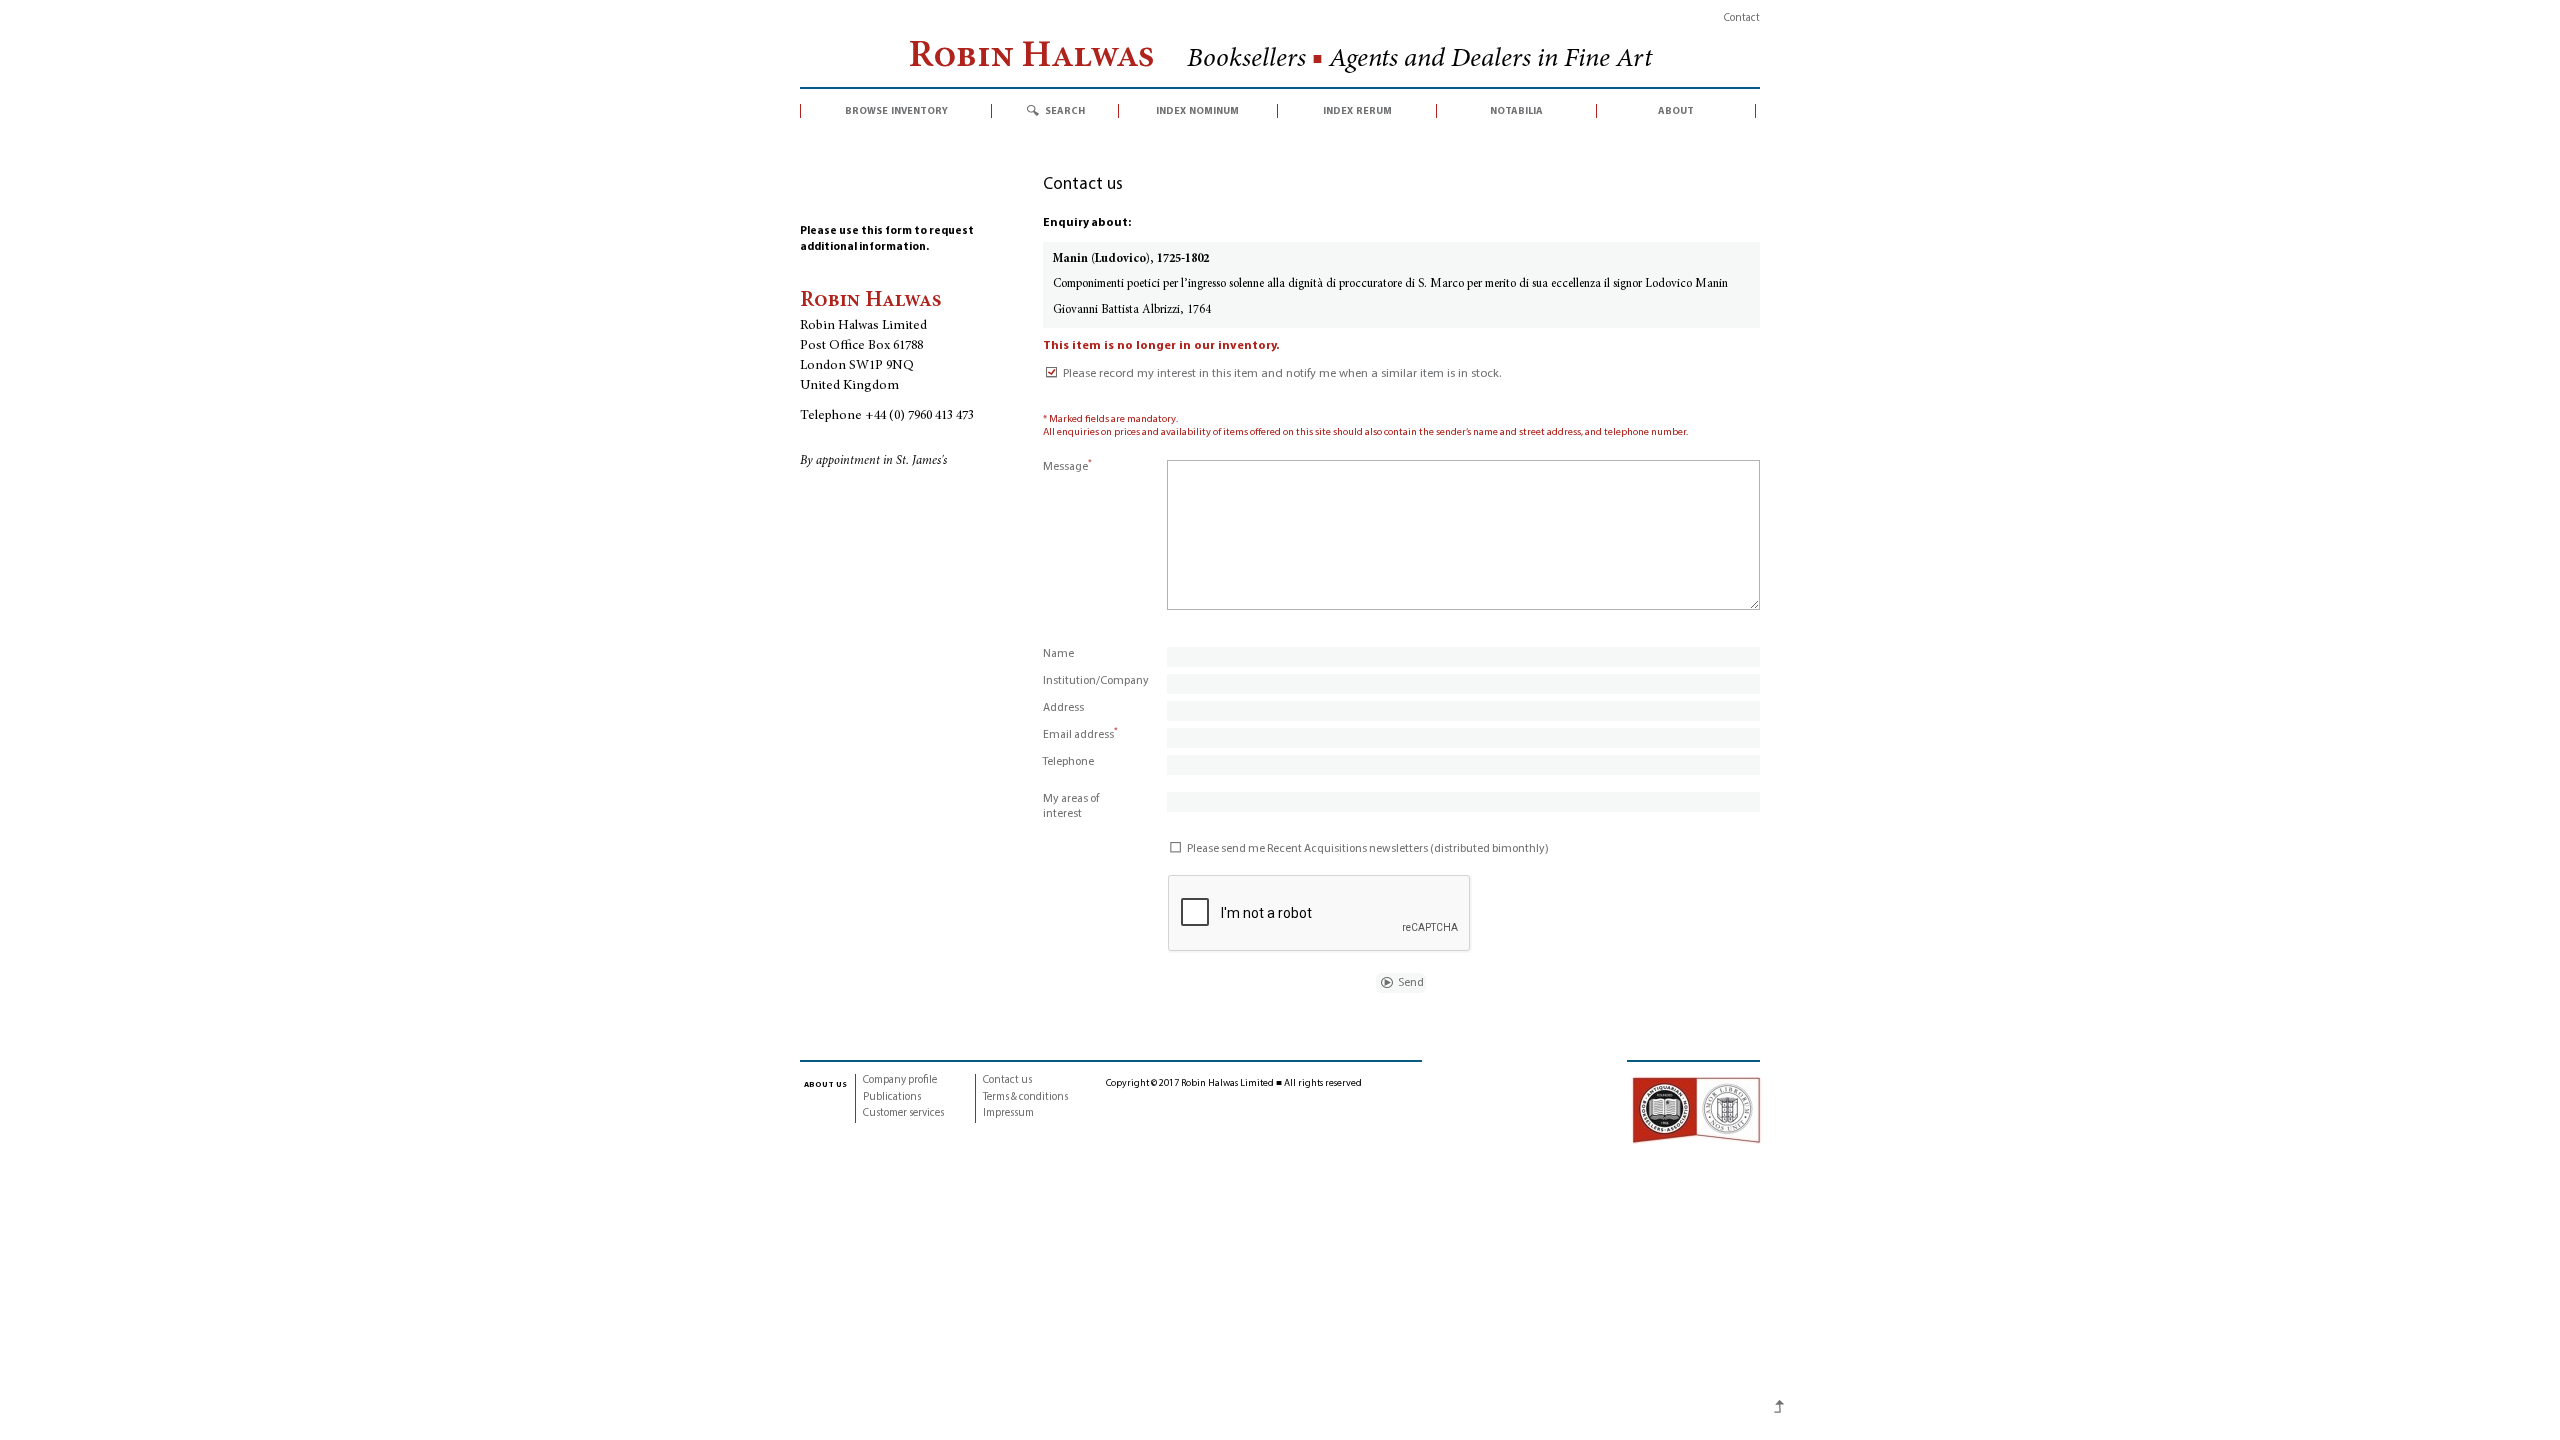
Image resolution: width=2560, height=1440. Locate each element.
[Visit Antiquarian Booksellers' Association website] (1696, 1110)
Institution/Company (1096, 681)
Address (1063, 708)
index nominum (1197, 111)
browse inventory (896, 111)
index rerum (1357, 111)
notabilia (1516, 111)
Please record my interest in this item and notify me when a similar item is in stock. (1282, 374)
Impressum (1008, 1113)
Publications (892, 1097)
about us (825, 1084)
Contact (1742, 18)
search (1065, 111)
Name (1058, 654)
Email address (1080, 735)
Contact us (1007, 1080)
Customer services (903, 1113)
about (1676, 111)
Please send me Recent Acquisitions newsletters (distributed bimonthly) (1368, 849)
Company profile (900, 1080)
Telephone (1068, 762)
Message (1067, 467)
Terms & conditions (1025, 1097)
